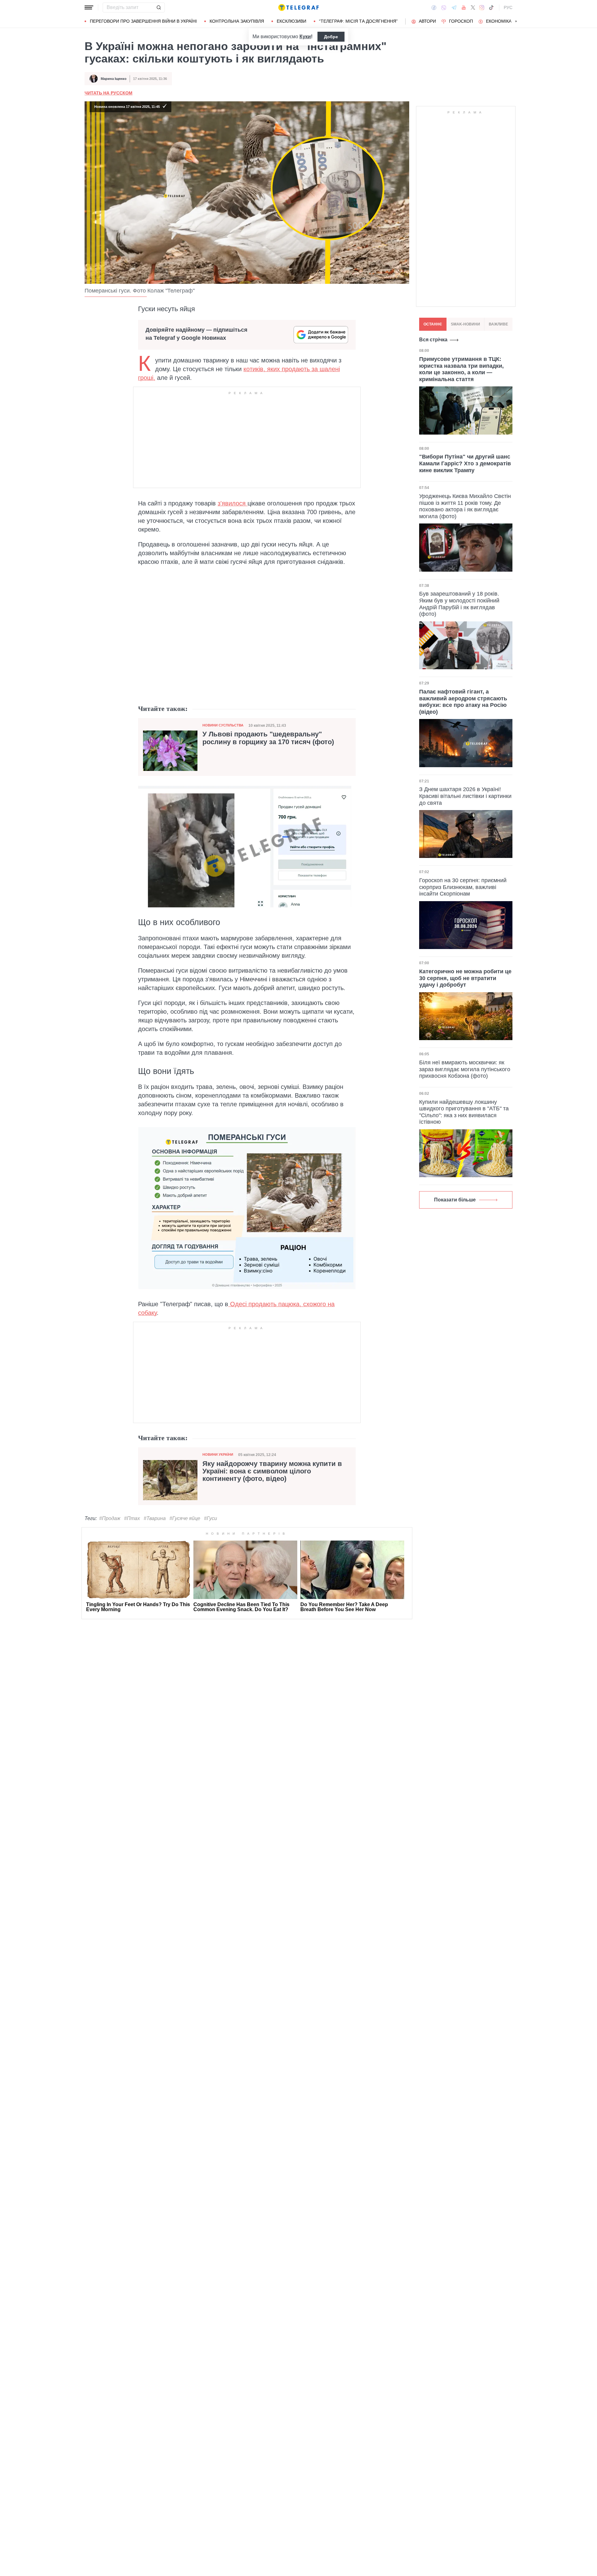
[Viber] (444, 8)
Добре (331, 37)
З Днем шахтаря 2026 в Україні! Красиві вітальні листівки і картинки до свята (465, 796)
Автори (427, 21)
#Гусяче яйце (185, 1518)
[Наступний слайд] (516, 21)
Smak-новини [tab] (465, 324)
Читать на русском (109, 93)
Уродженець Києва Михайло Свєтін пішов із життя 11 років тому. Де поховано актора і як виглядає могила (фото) (465, 506)
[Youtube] (464, 7)
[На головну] (298, 7)
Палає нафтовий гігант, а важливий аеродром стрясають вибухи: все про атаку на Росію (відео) (463, 702)
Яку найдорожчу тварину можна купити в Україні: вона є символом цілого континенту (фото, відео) (272, 1471)
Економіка (499, 21)
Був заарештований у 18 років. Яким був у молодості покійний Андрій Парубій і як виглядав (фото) (459, 604)
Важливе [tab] (498, 324)
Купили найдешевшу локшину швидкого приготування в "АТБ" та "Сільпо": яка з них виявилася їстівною (464, 1112)
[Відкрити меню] (89, 7)
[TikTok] (491, 7)
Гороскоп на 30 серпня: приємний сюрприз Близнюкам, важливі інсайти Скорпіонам (463, 887)
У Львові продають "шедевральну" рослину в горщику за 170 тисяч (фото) (268, 738)
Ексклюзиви (292, 21)
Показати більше (455, 1200)
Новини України (218, 1454)
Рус (508, 7)
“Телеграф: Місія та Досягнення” (358, 21)
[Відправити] (159, 7)
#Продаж (110, 1518)
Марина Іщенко (114, 79)
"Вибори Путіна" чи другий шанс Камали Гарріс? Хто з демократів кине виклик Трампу (465, 463)
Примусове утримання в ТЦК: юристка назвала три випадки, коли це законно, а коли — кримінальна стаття (461, 369)
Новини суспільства (223, 725)
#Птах (132, 1518)
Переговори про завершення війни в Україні (143, 21)
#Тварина (155, 1518)
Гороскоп (461, 21)
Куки (305, 37)
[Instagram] (482, 7)
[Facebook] (434, 7)
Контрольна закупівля (237, 21)
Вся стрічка (433, 340)
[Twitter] (473, 7)
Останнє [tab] (433, 324)
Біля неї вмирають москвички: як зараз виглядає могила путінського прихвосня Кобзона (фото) (465, 1069)
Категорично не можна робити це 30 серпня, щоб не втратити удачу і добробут (465, 978)
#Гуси (211, 1518)
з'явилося (233, 503)
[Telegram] (454, 7)
